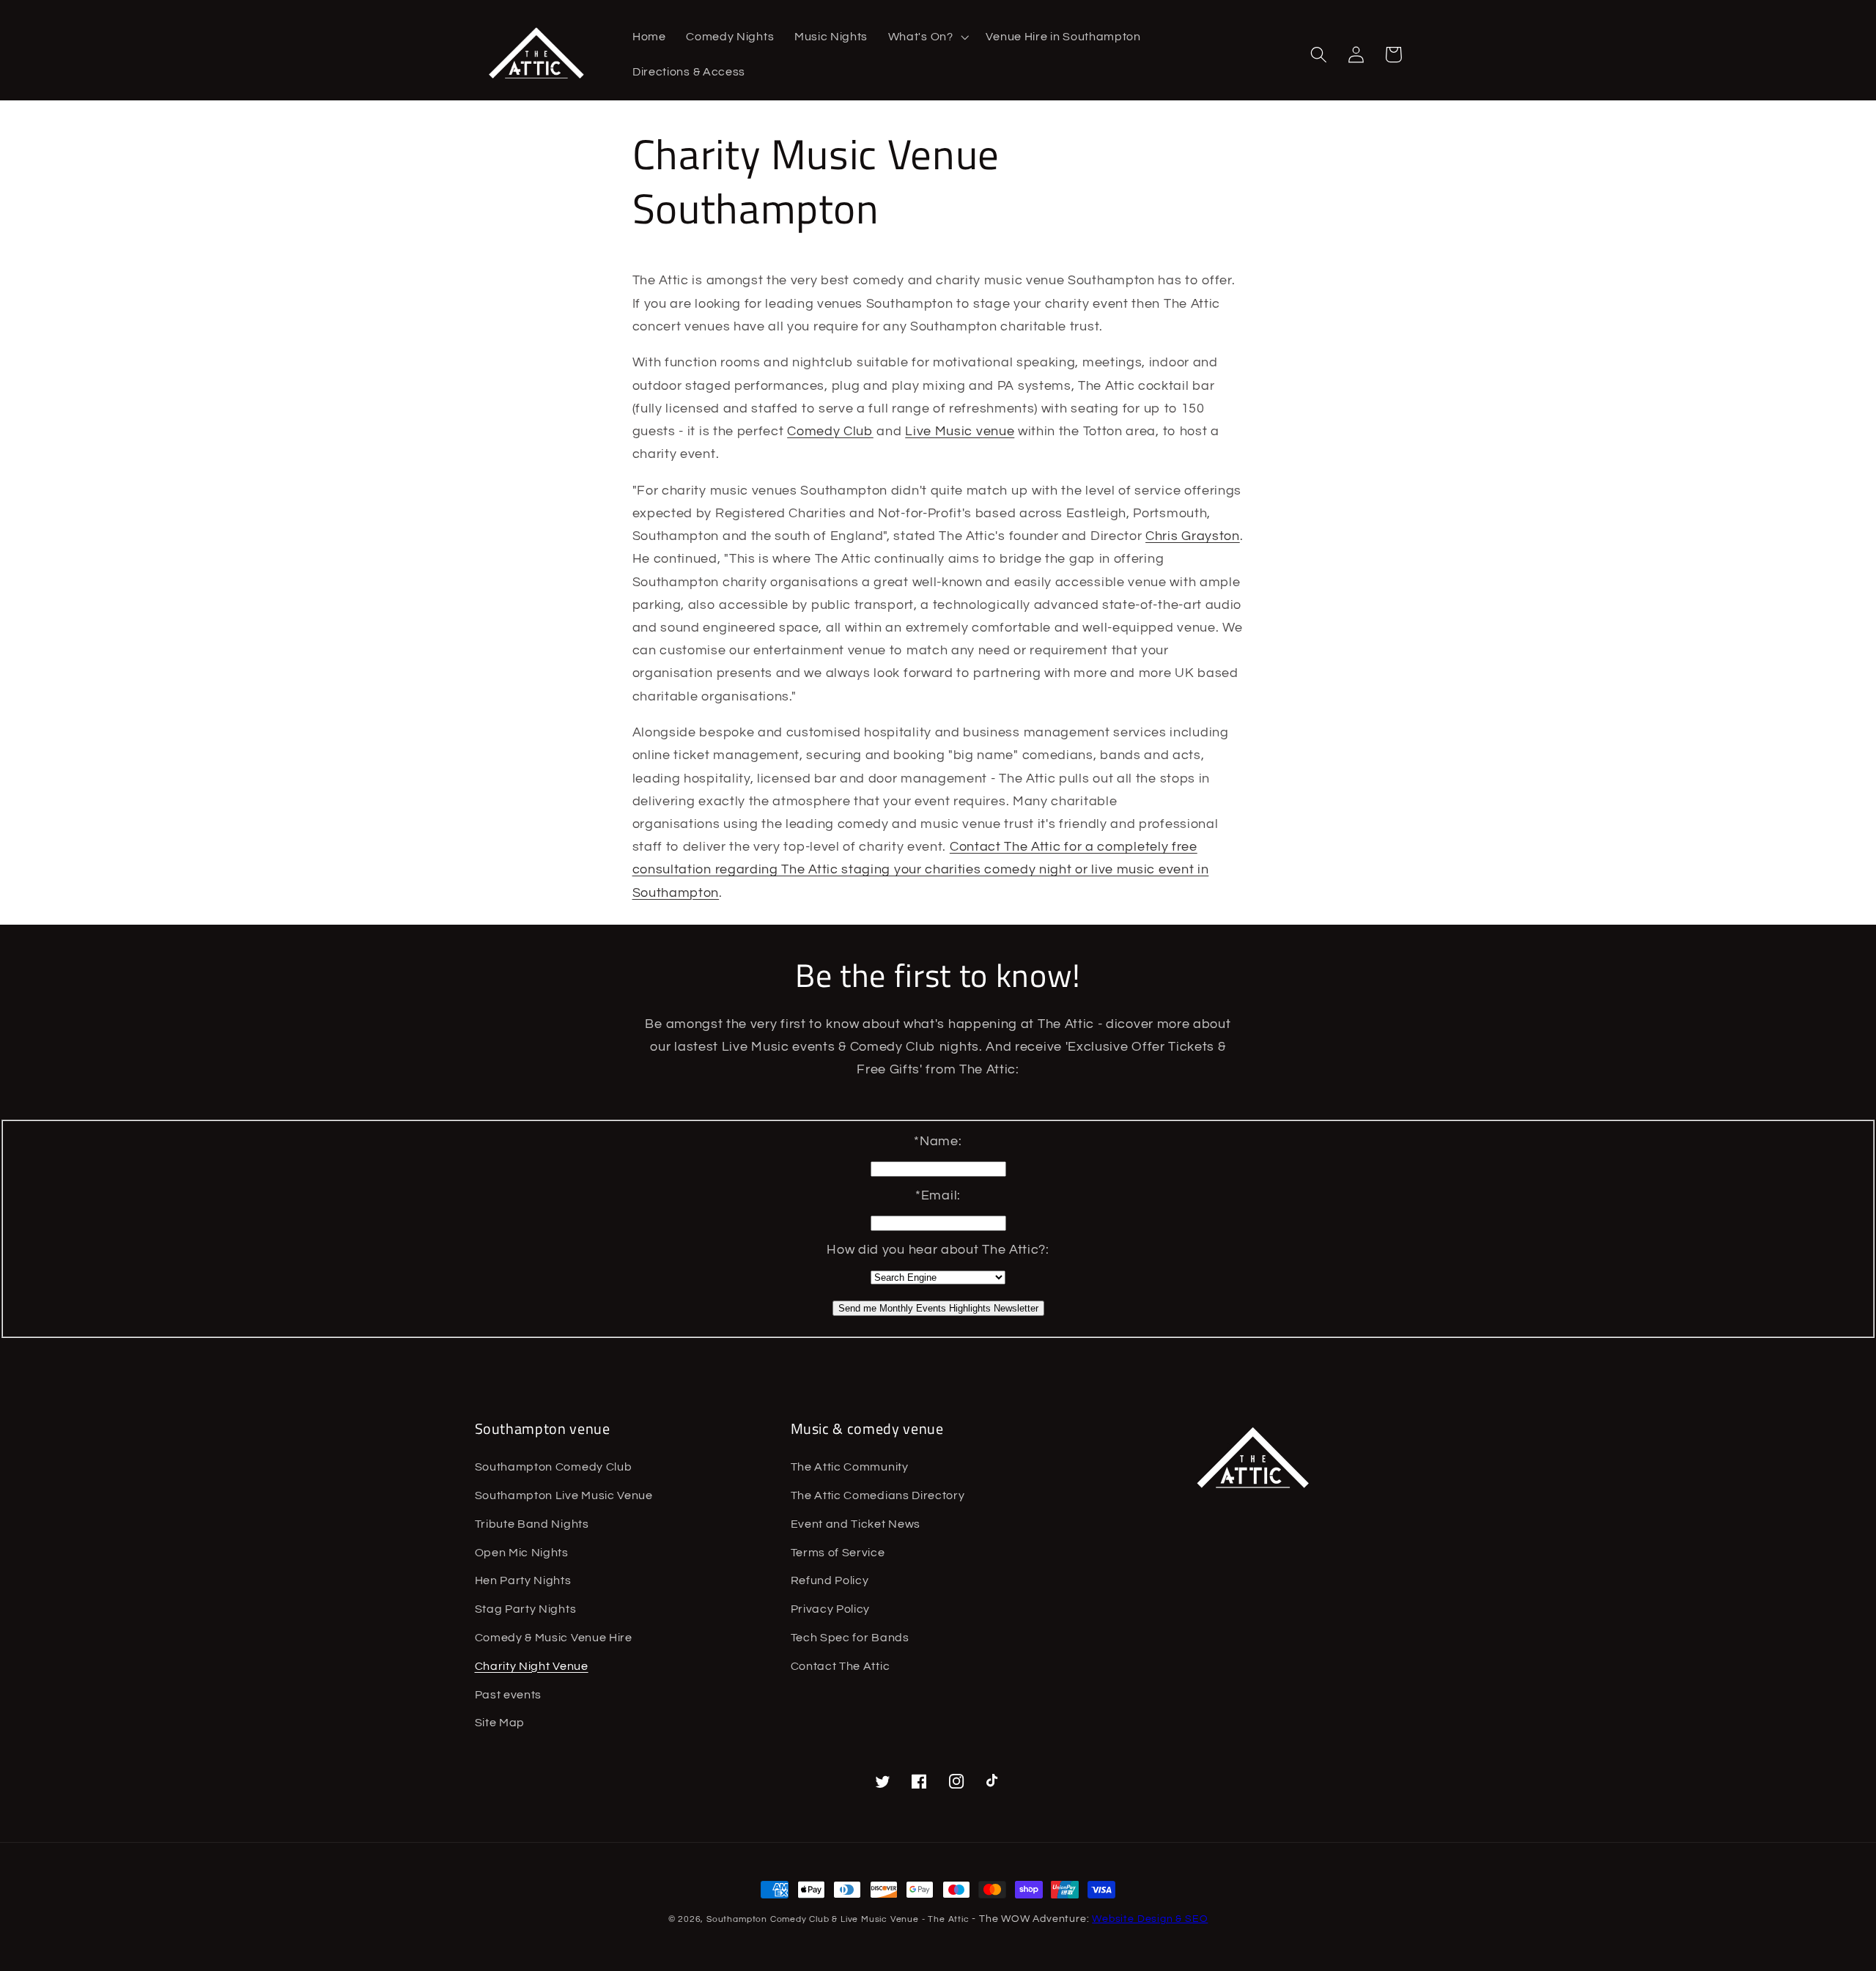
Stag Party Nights (526, 1609)
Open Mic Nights (522, 1553)
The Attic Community (850, 1467)
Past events (509, 1695)
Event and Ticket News (856, 1524)
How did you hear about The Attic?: (938, 1250)
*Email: (938, 1195)
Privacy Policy (831, 1609)
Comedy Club (830, 431)
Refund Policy (830, 1580)
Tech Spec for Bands (850, 1638)
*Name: (938, 1141)
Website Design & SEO (1150, 1919)
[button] (927, 37)
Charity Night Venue (532, 1666)
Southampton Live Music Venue (564, 1495)
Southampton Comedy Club (554, 1467)
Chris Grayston (1193, 536)
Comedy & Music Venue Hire (554, 1638)
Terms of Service (838, 1553)
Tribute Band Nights (532, 1524)
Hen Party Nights (523, 1580)
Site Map (500, 1723)
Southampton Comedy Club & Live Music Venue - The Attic (838, 1919)
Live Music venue (960, 431)
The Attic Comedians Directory (878, 1495)
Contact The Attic (841, 1666)
